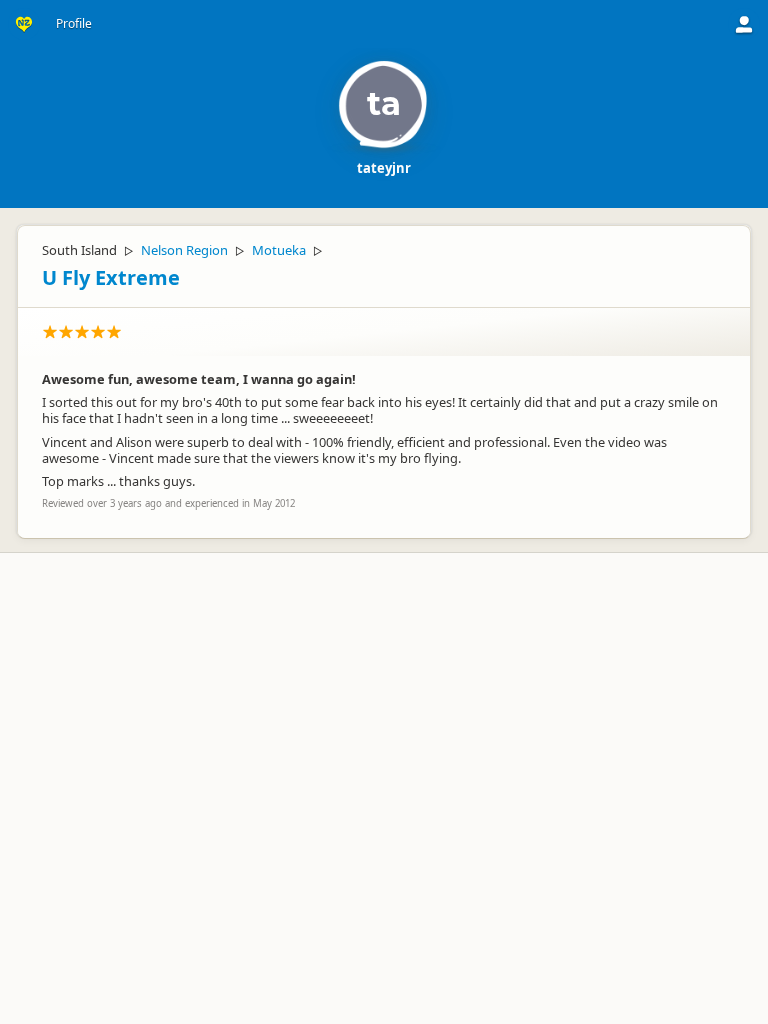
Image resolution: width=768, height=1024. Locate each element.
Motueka (279, 250)
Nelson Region (184, 250)
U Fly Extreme (111, 277)
